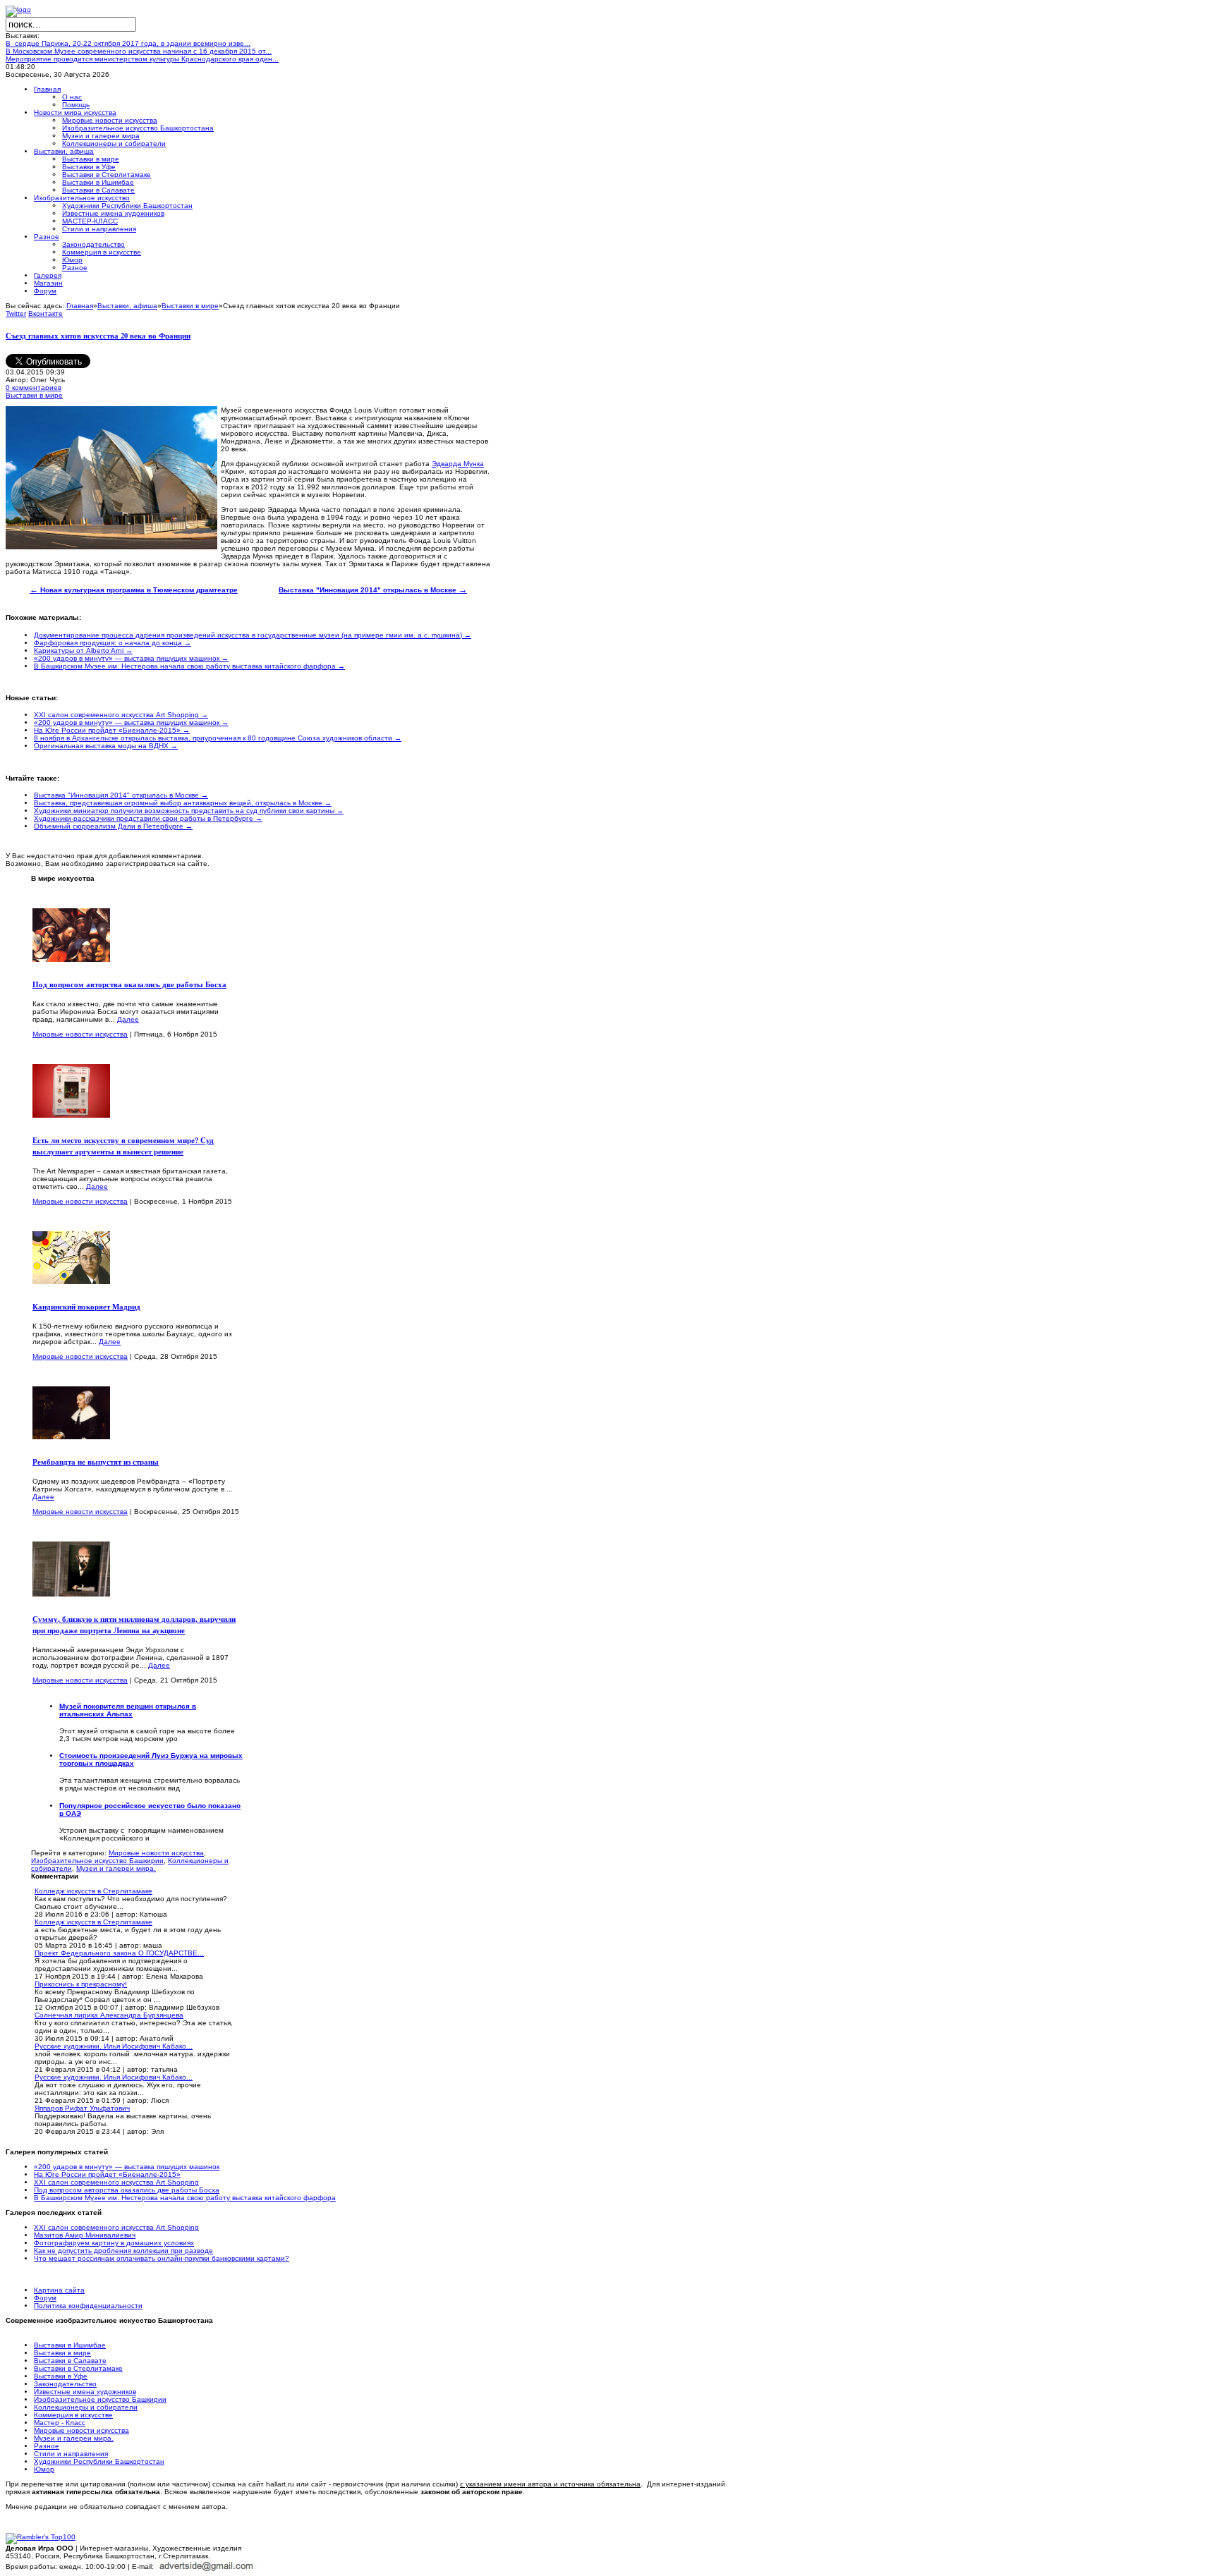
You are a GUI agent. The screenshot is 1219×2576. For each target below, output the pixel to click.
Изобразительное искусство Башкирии (97, 1861)
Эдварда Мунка (458, 464)
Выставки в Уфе (61, 2376)
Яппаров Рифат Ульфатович (82, 2108)
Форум (45, 2298)
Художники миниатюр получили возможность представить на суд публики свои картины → (189, 811)
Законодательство (65, 2384)
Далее (128, 1019)
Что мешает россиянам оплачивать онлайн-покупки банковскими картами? (162, 2258)
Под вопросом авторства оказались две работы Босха (129, 984)
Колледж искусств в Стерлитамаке (93, 1891)
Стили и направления (71, 2454)
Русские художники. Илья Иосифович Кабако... (114, 2046)
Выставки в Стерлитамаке (78, 2368)
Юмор (44, 2469)
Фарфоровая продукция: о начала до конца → (113, 643)
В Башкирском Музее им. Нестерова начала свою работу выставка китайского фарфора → (189, 666)
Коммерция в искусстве (73, 2415)
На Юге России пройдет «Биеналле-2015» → (112, 730)
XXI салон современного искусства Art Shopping (116, 2182)
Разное (47, 2446)
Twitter (16, 313)
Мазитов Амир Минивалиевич (85, 2235)
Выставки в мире (190, 306)
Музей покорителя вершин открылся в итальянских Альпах (128, 1710)
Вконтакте (46, 313)
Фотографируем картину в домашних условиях (114, 2243)
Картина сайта (59, 2290)
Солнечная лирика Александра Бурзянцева (109, 2015)
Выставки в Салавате (70, 2361)
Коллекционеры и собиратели (86, 2407)
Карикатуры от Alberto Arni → (83, 651)
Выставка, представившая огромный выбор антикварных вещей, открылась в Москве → (183, 803)
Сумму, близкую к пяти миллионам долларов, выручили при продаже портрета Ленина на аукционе (134, 1625)
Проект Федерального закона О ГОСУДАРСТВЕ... (119, 1953)
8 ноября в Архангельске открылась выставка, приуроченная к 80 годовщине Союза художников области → (218, 738)
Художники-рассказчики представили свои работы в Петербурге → (148, 818)
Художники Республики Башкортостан (99, 2461)
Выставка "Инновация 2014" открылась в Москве (373, 590)
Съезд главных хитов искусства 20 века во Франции (98, 336)
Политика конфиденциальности (88, 2306)
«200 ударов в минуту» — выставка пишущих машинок (127, 2167)
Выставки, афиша (127, 306)
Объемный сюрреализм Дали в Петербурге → (113, 826)
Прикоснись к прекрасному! (81, 1984)
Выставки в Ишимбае (70, 2345)
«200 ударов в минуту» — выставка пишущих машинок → (131, 658)
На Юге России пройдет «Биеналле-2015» (107, 2174)
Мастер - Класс (60, 2423)
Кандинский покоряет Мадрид (86, 1307)
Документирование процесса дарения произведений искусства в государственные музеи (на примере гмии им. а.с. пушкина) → (253, 635)
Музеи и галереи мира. (116, 1868)
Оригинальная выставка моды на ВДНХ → (106, 746)
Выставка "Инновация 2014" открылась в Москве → (121, 795)
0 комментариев (34, 387)
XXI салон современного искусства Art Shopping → (121, 715)
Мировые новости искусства (80, 1034)
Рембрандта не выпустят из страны (96, 1462)
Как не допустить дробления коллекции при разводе (123, 2251)
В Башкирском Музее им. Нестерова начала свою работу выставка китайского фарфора (185, 2198)
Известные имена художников (85, 2392)
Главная (80, 306)
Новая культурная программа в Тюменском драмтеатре (134, 590)
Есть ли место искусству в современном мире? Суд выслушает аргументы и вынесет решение (123, 1146)
